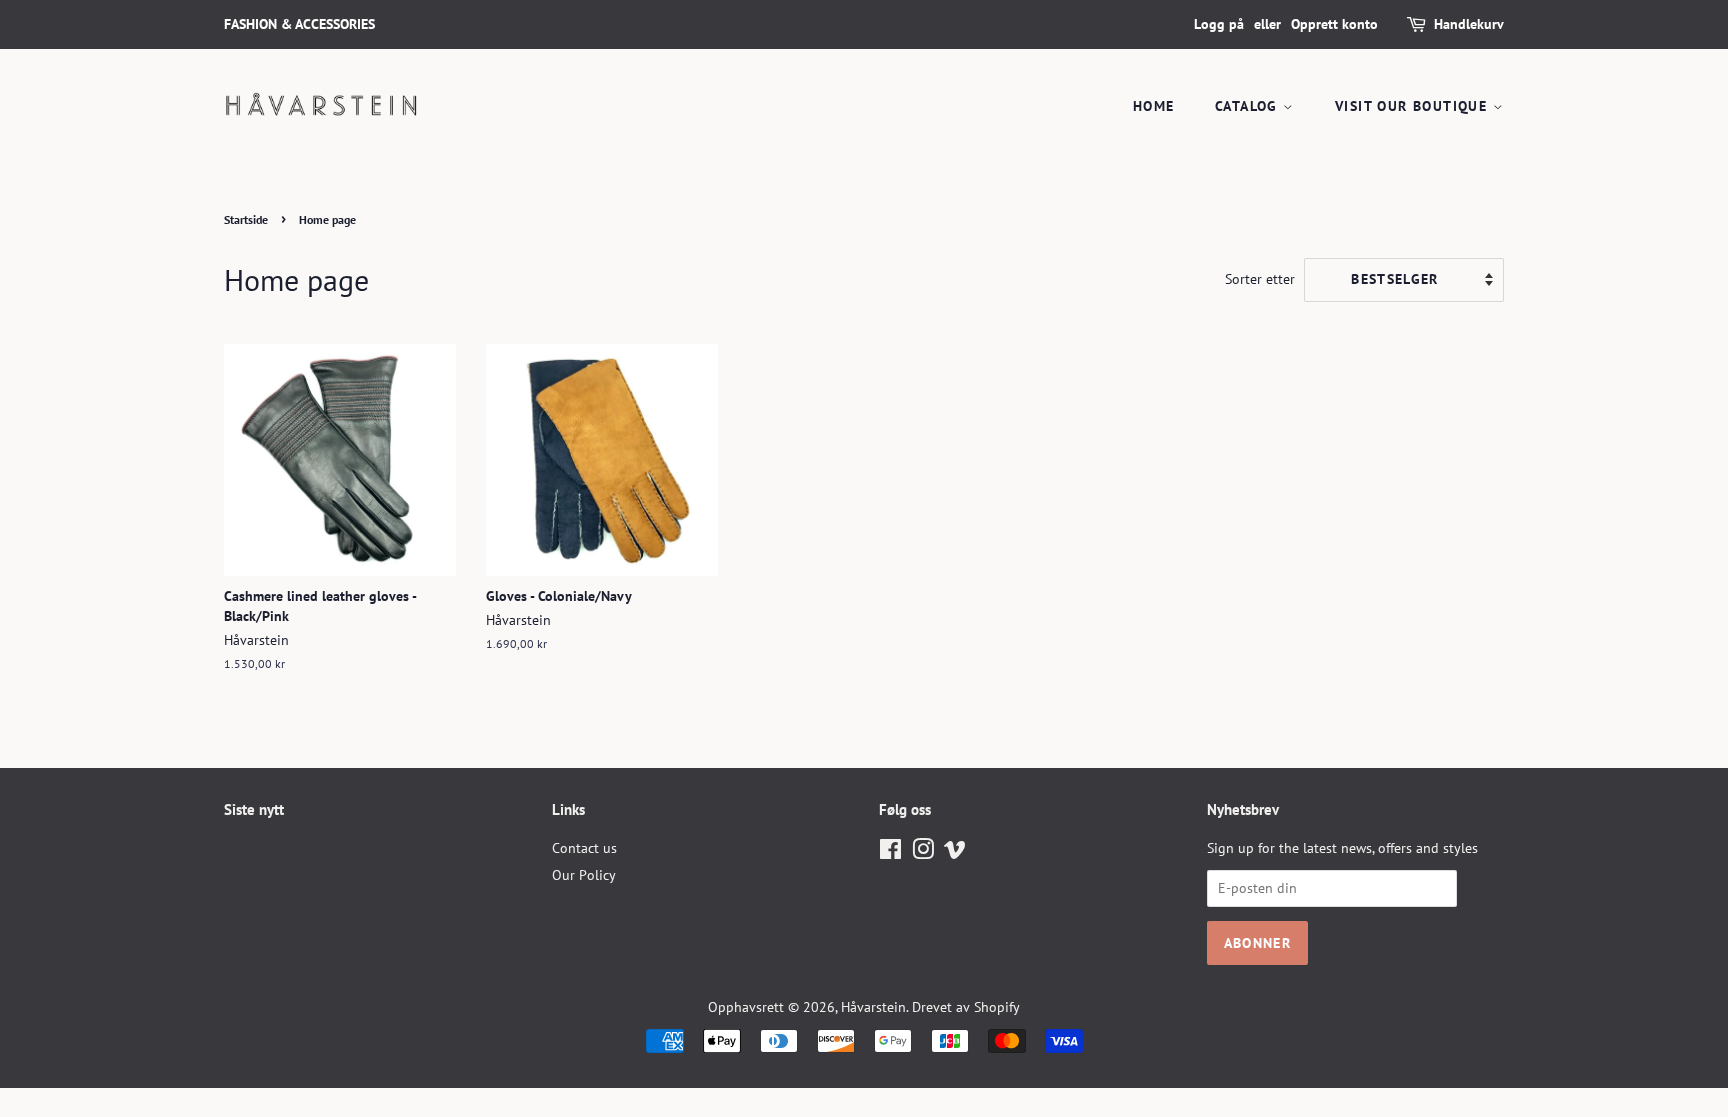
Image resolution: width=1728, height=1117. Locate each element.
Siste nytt (254, 809)
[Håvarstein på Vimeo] (955, 853)
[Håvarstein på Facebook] (890, 853)
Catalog (1249, 106)
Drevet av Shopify (966, 1007)
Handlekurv (1469, 24)
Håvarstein (873, 1007)
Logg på (1219, 24)
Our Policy (584, 875)
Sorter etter (1260, 278)
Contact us (584, 848)
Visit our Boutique (1414, 106)
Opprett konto (1334, 24)
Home (1154, 106)
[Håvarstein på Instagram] (923, 853)
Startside (246, 219)
